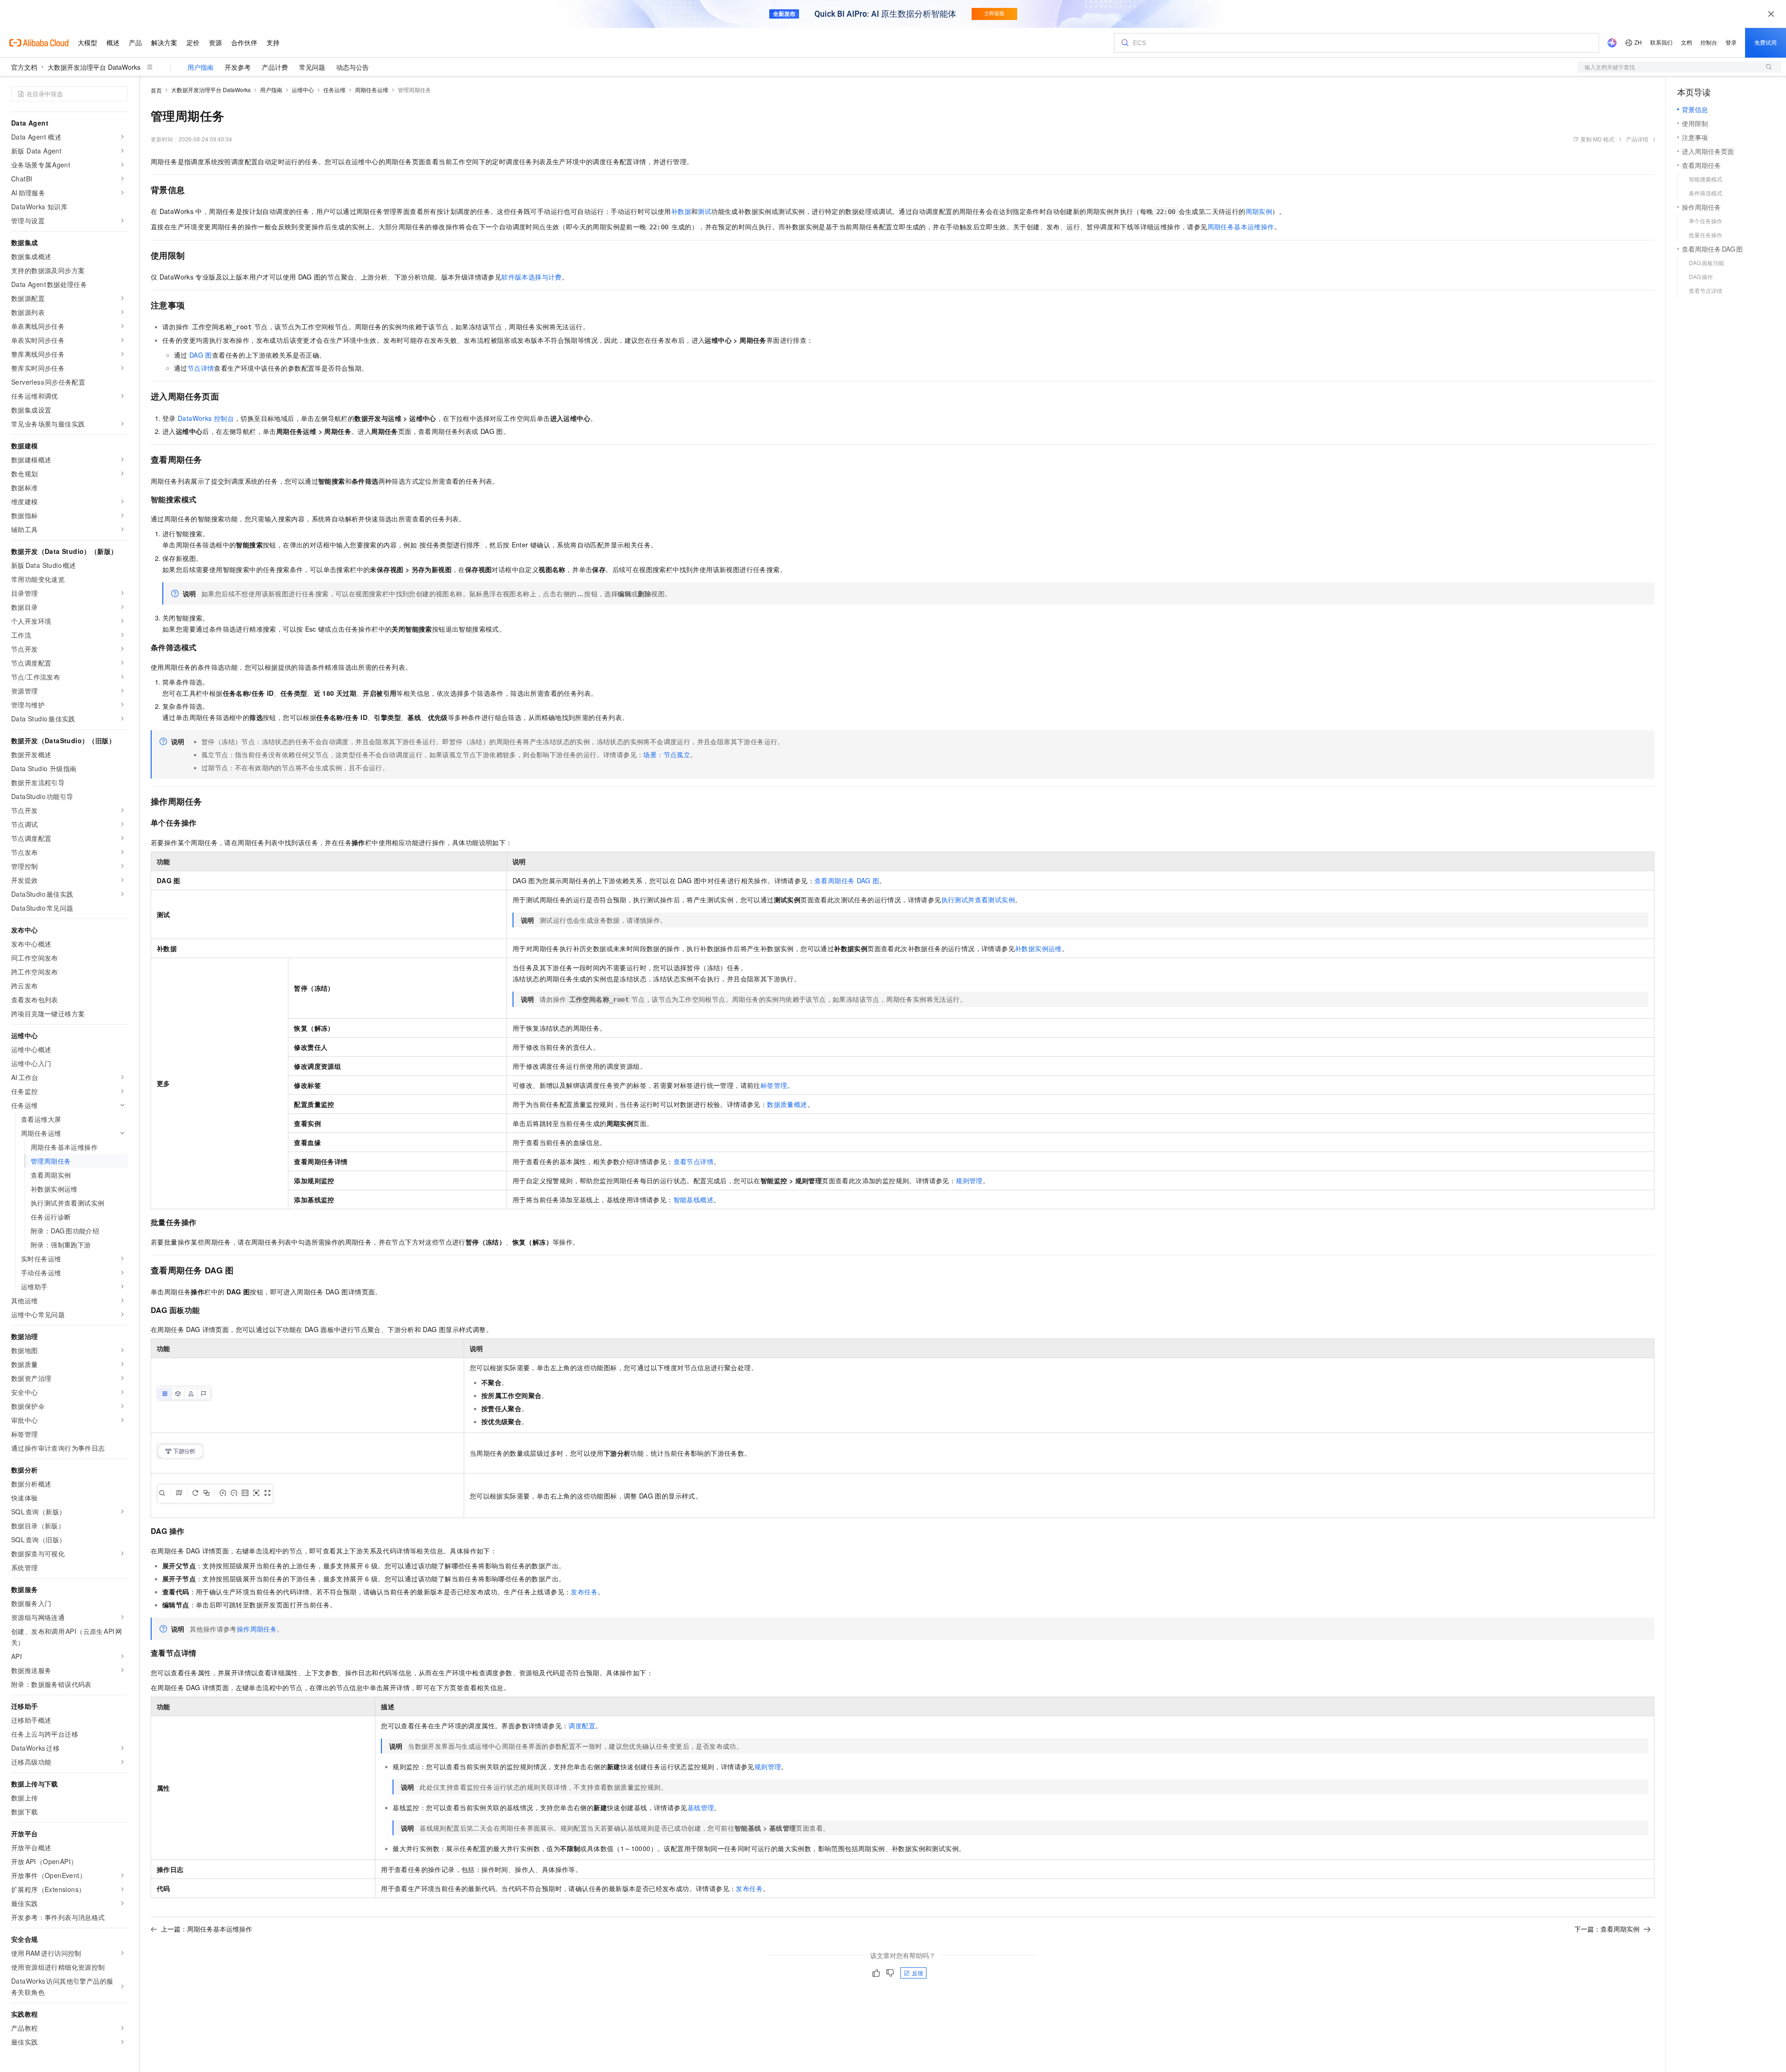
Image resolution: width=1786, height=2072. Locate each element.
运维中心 (303, 90)
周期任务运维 (372, 90)
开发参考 (238, 67)
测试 (704, 211)
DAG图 (201, 355)
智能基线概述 (693, 1199)
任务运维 (334, 90)
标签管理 (774, 1085)
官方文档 (24, 67)
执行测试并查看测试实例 (978, 899)
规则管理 (969, 1180)
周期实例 (1259, 211)
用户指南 (200, 67)
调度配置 (582, 1726)
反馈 (918, 1973)
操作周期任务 (257, 1629)
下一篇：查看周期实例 (1607, 1929)
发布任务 (584, 1592)
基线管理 (701, 1807)
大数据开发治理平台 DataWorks (94, 67)
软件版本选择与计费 (532, 277)
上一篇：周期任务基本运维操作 (207, 1929)
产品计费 (275, 67)
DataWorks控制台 (206, 418)
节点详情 (201, 368)
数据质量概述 (787, 1104)
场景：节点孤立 (667, 754)
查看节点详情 (693, 1161)
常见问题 (312, 67)
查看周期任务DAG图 (847, 880)
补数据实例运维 (1038, 948)
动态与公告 (353, 67)
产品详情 (1637, 139)
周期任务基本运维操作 (1241, 227)
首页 (156, 90)
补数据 (681, 211)
